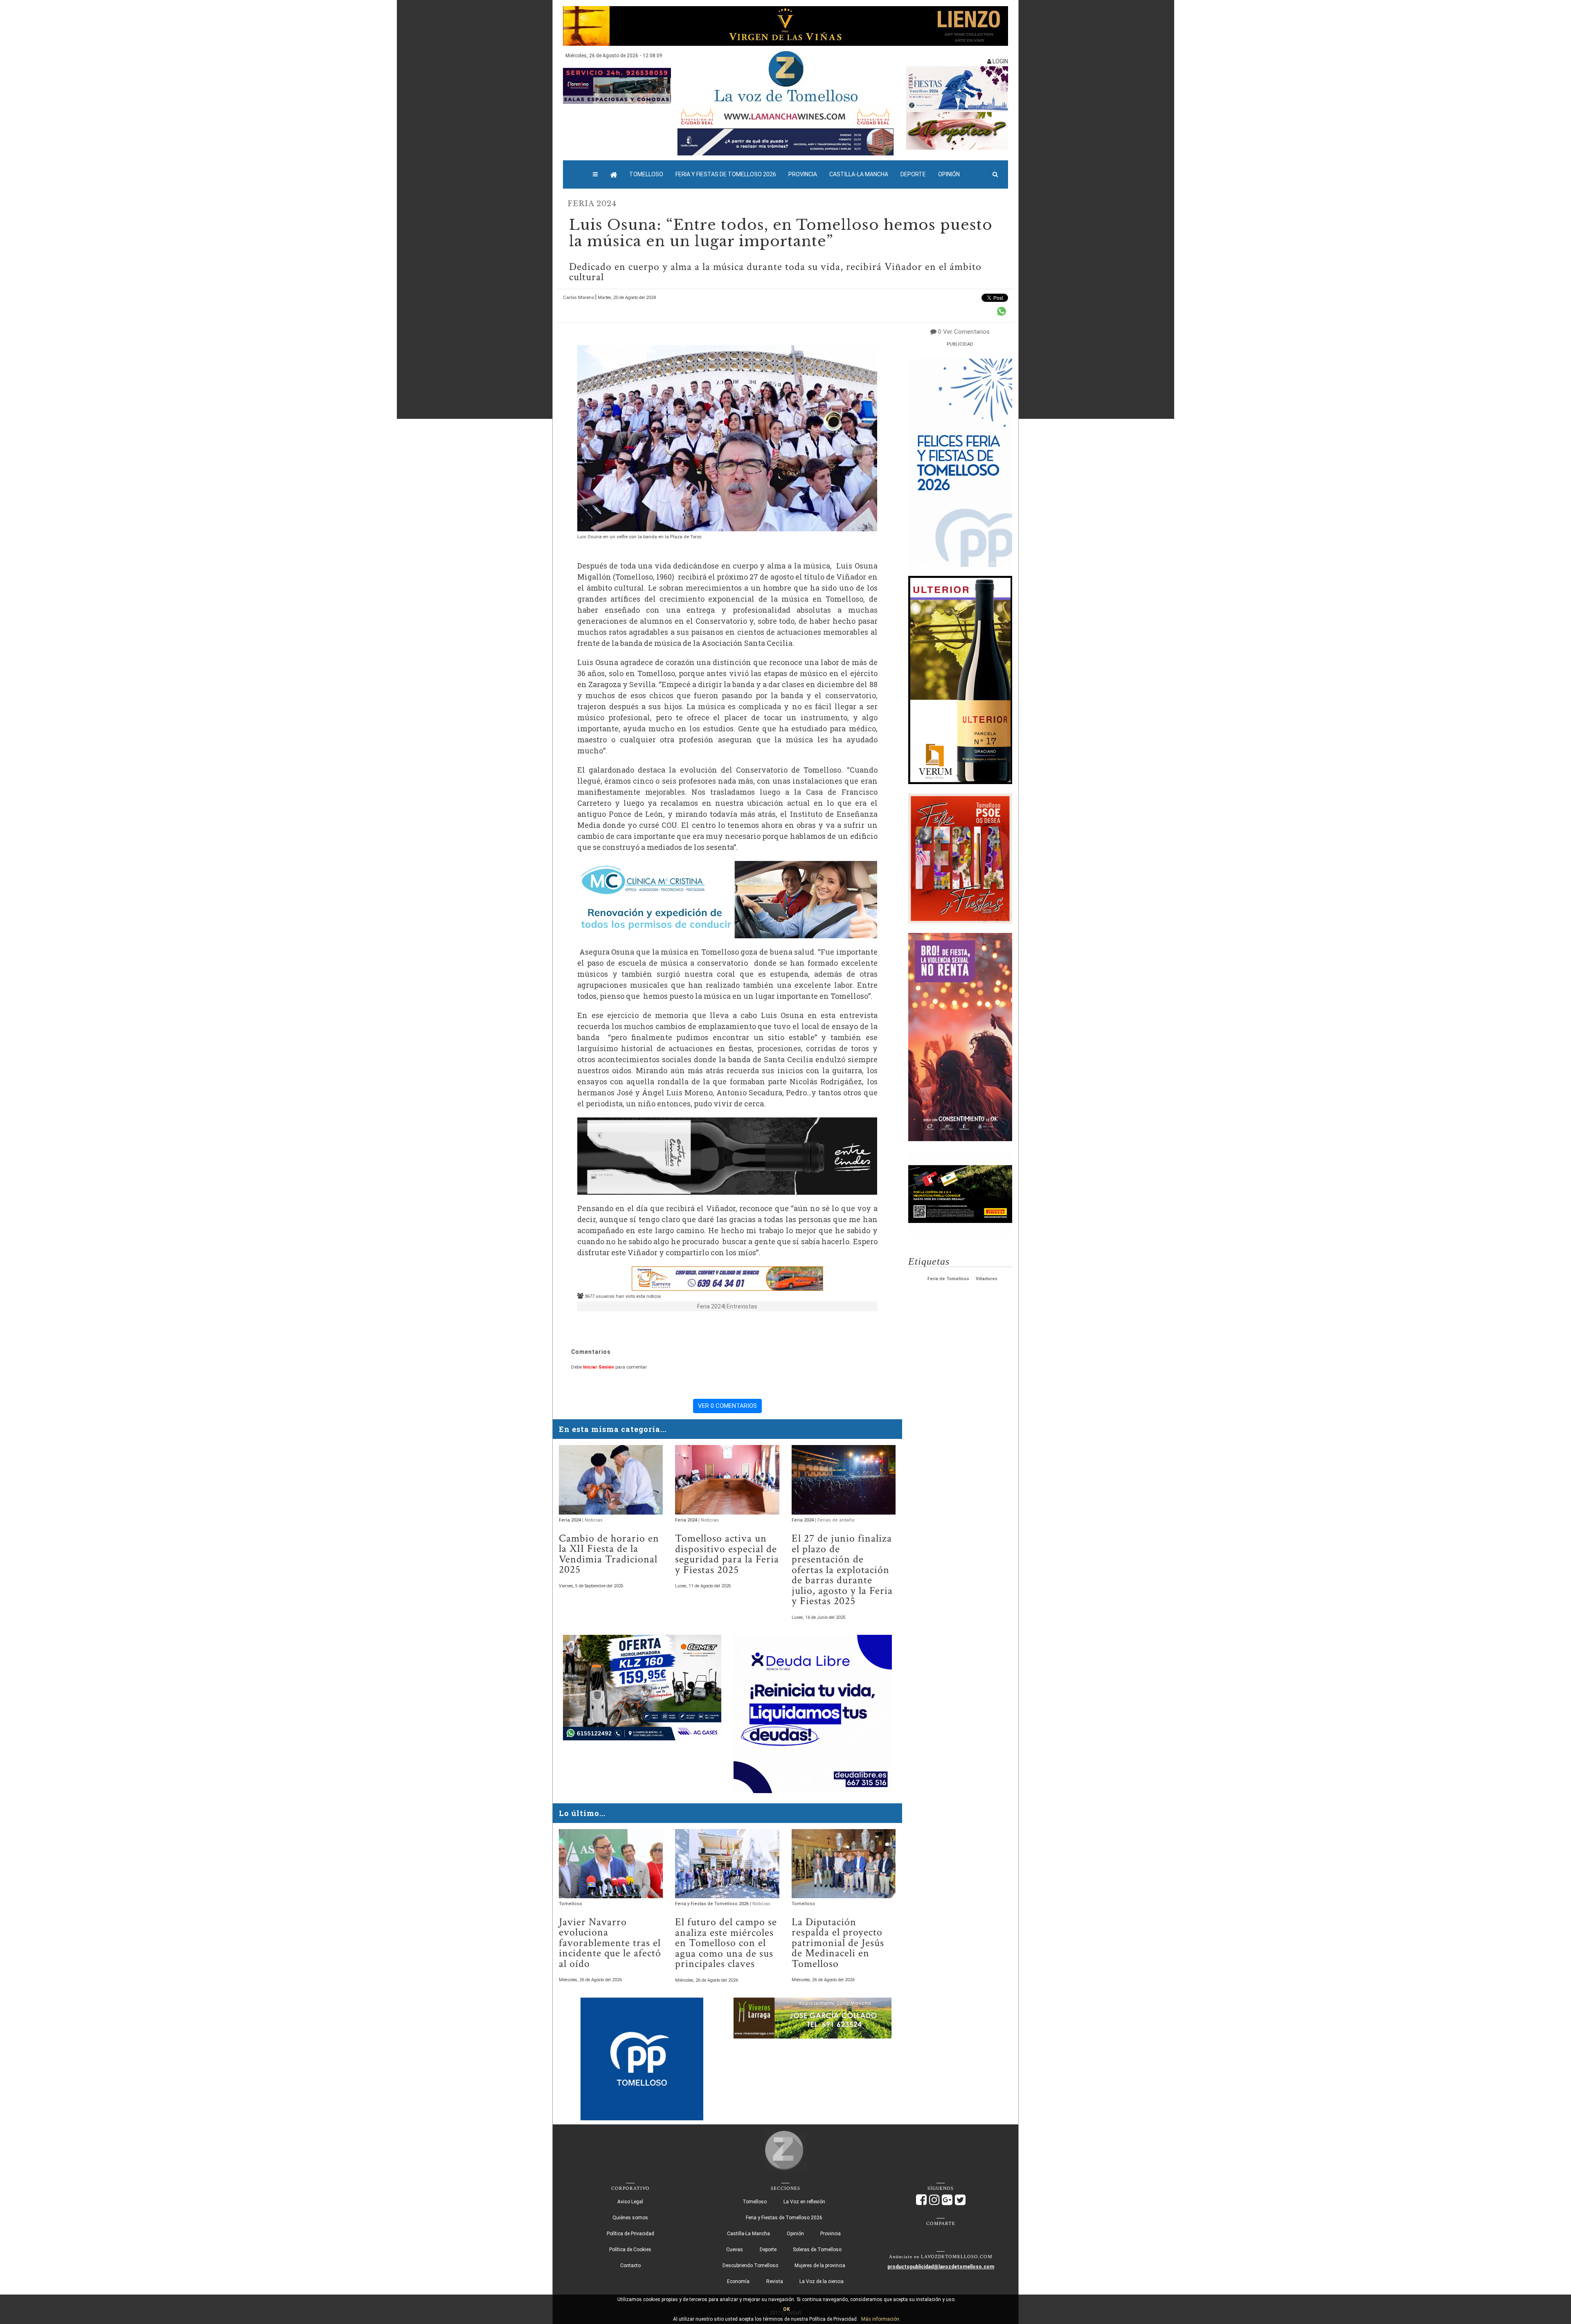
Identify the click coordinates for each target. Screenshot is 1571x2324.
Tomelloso (646, 174)
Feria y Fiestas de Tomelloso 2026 (726, 174)
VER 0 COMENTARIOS (727, 1406)
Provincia (803, 174)
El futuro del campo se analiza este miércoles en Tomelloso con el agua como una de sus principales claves (726, 1943)
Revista (775, 2281)
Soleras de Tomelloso (817, 2250)
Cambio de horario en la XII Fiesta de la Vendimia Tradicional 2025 (609, 1554)
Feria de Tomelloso (948, 1279)
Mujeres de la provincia (820, 2266)
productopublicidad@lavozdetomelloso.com (941, 2267)
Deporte (913, 174)
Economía (738, 2281)
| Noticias (592, 1520)
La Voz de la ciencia (822, 2281)
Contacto (630, 2266)
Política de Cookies (630, 2250)
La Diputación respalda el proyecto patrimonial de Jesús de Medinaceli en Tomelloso (838, 1943)
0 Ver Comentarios (964, 332)
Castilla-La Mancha (859, 174)
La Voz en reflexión (804, 2202)
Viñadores (987, 1279)
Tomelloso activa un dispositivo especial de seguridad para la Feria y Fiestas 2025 (727, 1554)
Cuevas (735, 2250)
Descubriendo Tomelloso (750, 2266)
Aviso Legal (630, 2202)
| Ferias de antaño (835, 1520)
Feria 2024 (592, 204)
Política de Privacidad (630, 2234)
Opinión (949, 174)
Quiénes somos (630, 2218)
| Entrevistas (741, 1306)
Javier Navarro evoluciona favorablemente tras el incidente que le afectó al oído (610, 1943)
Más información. (881, 2319)
